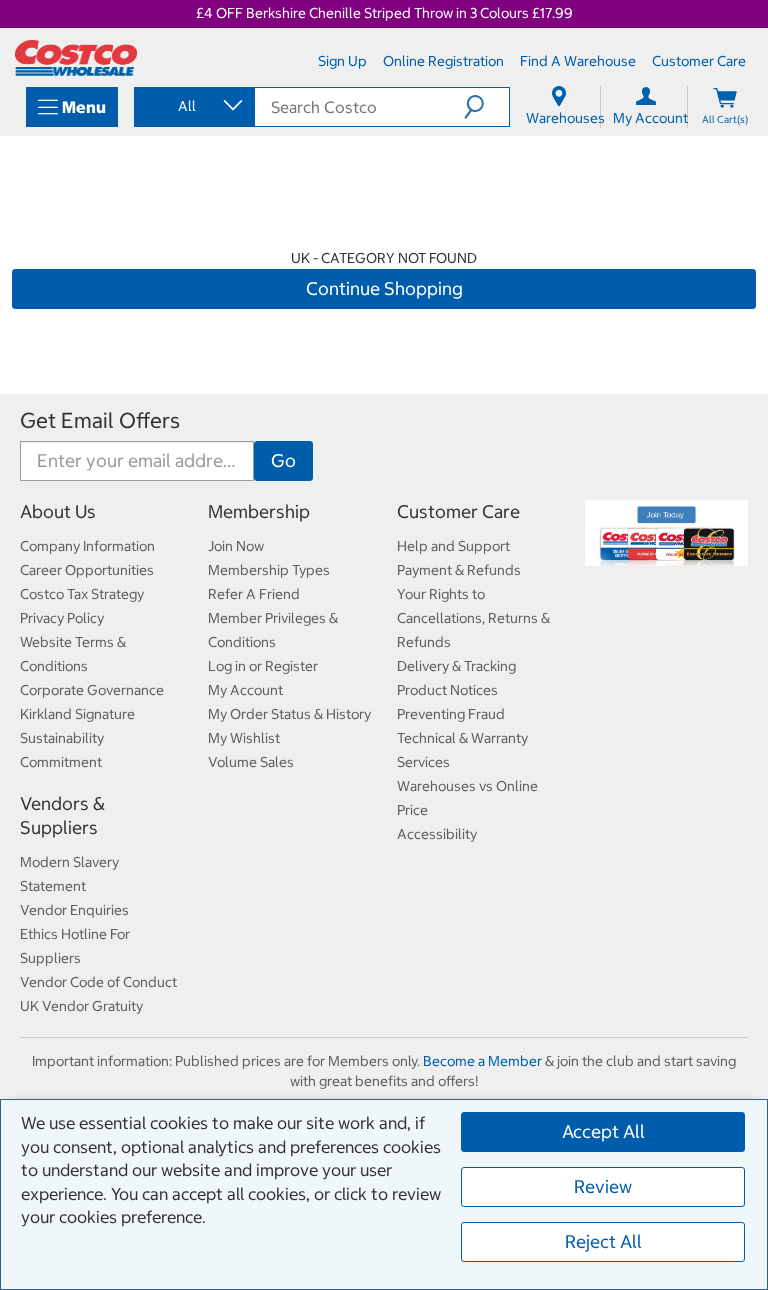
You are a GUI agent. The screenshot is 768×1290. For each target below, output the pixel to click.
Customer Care (458, 511)
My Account (245, 690)
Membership (259, 511)
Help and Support (453, 546)
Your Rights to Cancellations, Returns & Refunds (473, 618)
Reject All (603, 1241)
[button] (486, 107)
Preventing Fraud (451, 714)
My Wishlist (244, 738)
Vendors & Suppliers (62, 815)
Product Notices (447, 690)
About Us (58, 511)
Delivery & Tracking (456, 666)
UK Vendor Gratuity (81, 1006)
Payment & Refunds (459, 570)
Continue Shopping (384, 288)
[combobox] (193, 106)
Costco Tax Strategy (82, 594)
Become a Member (482, 1061)
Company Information (87, 546)
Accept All (603, 1131)
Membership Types (269, 570)
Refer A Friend (254, 594)
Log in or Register (263, 666)
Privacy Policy (62, 618)
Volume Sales (251, 762)
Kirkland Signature (77, 714)
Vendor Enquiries (74, 910)
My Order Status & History (289, 714)
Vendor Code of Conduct (98, 982)
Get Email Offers (100, 420)
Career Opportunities (87, 570)
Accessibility (437, 834)
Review (603, 1186)
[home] (76, 58)
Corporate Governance (92, 690)
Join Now (236, 546)
